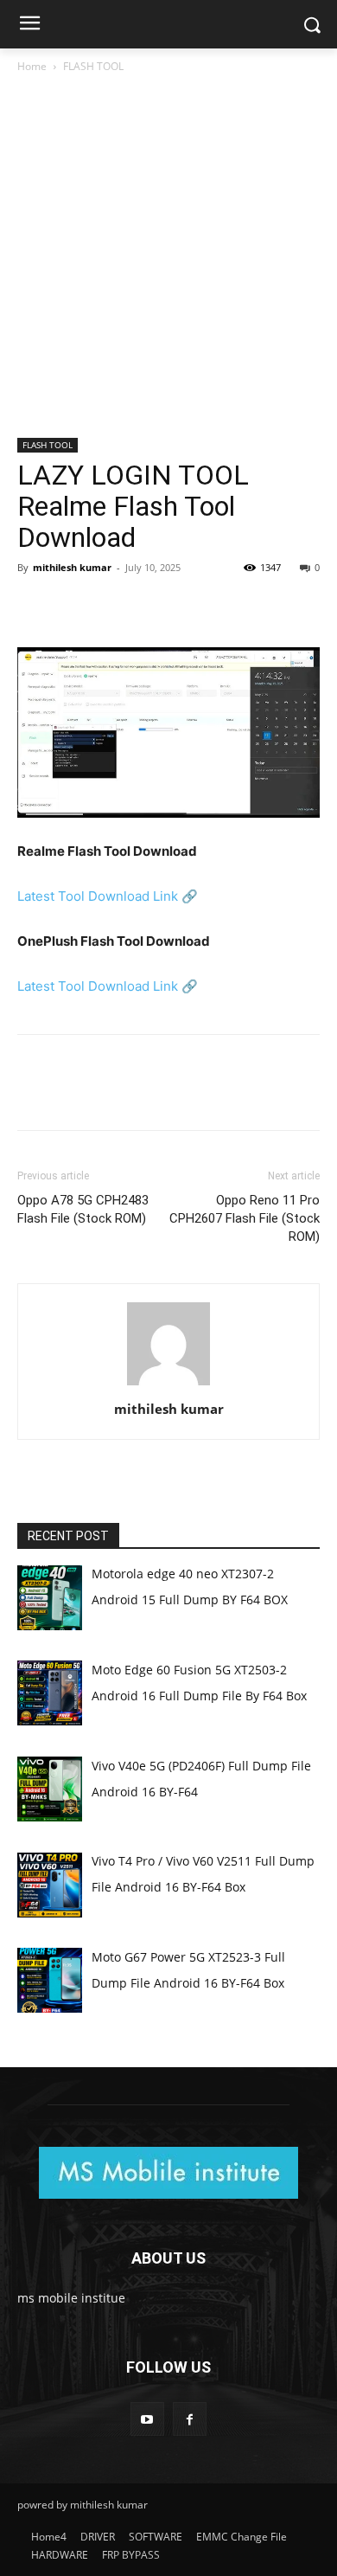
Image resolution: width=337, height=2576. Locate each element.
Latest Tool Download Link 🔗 (108, 896)
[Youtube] (147, 2419)
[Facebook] (35, 607)
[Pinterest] (114, 607)
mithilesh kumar (72, 567)
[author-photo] (168, 1385)
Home (32, 66)
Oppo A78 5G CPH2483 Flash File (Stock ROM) (83, 1209)
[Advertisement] (168, 262)
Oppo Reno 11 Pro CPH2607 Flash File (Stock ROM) (245, 1218)
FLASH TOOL (93, 66)
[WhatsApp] (154, 607)
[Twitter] (74, 607)
